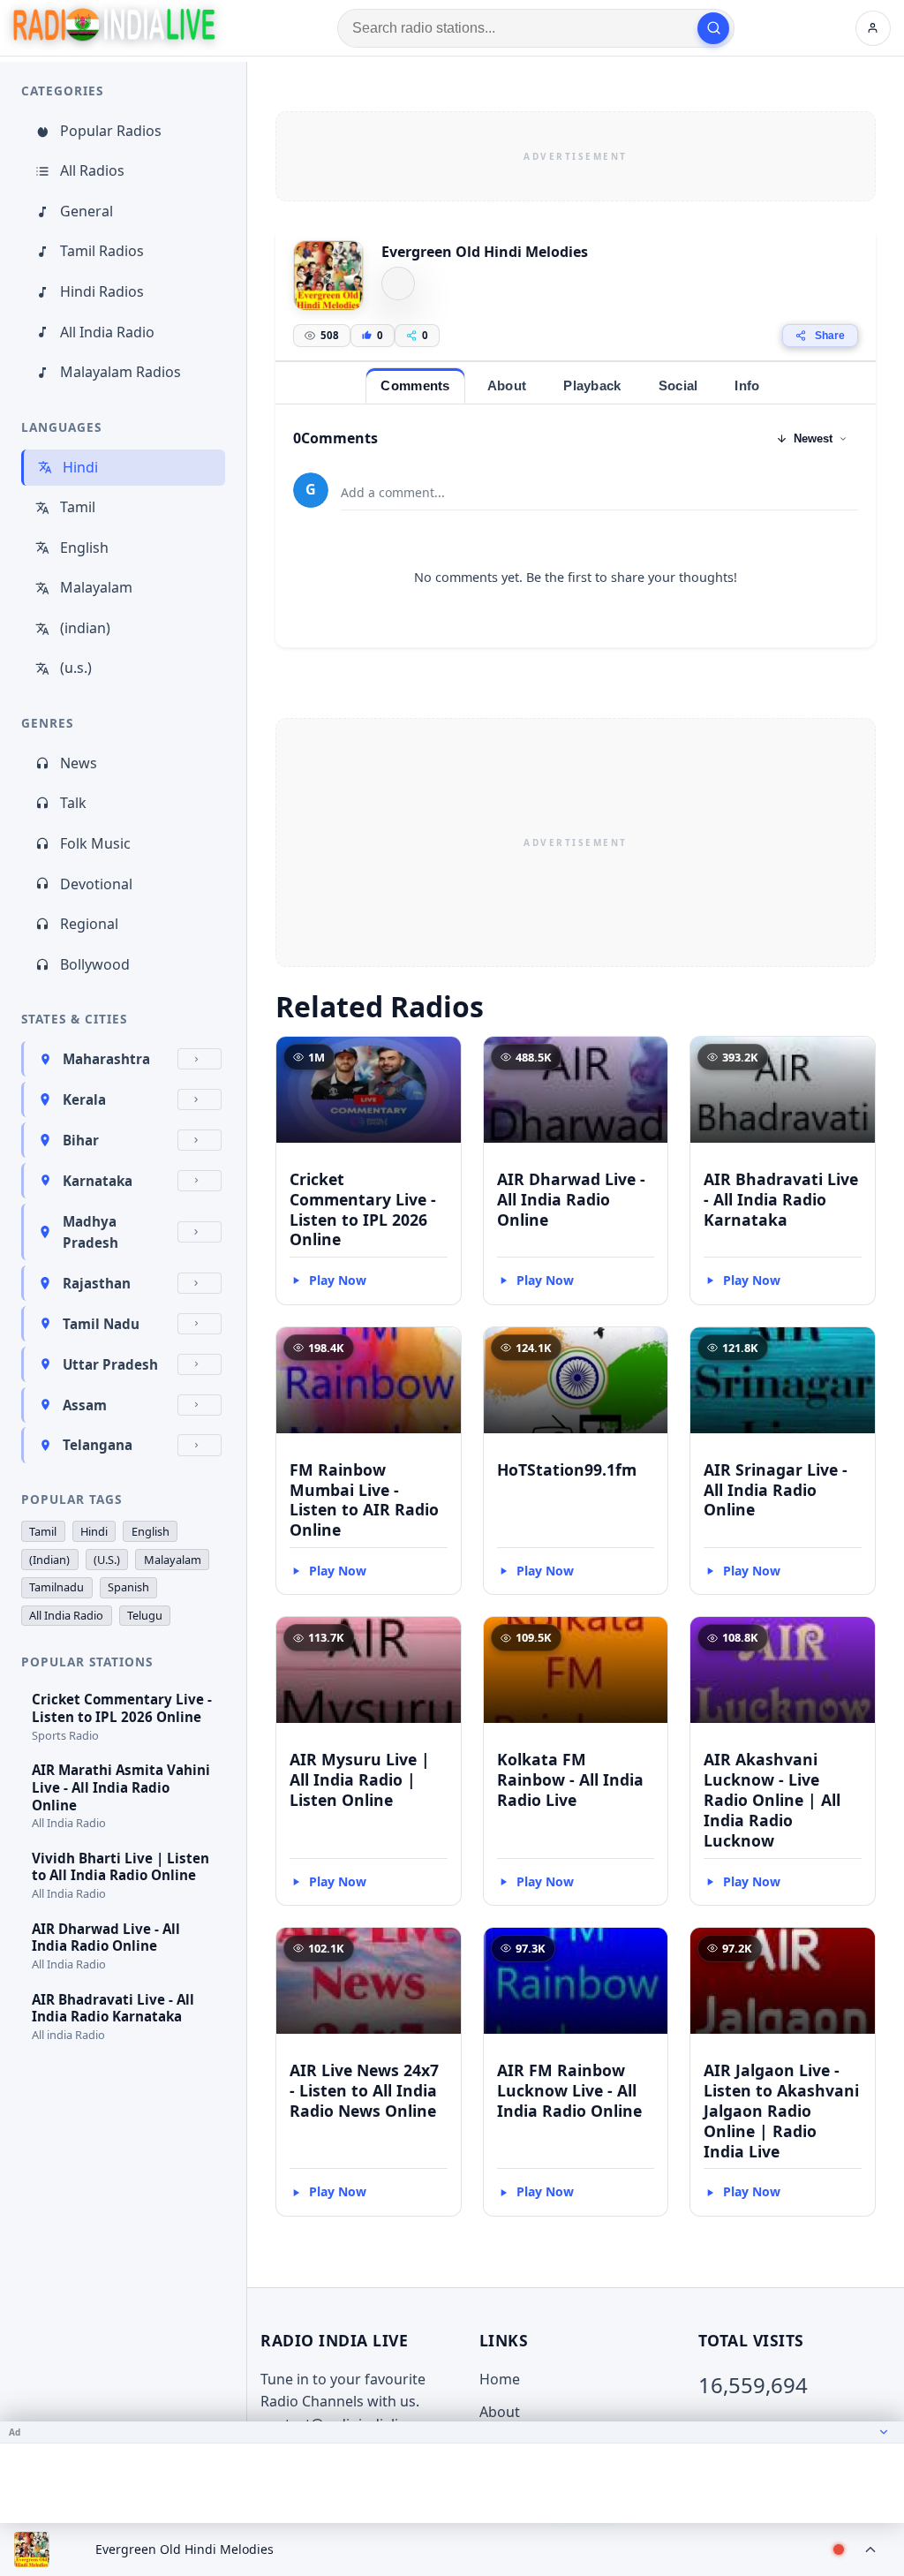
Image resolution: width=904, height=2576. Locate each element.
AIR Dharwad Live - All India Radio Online (571, 1199)
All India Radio (107, 332)
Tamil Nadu (101, 1324)
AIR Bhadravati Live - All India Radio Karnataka (781, 1199)
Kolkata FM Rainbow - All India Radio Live (570, 1779)
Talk (73, 803)
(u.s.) (76, 668)
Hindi (80, 467)
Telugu (145, 1615)
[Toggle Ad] (884, 2432)
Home (500, 2379)
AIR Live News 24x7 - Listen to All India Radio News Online (364, 2090)
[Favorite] (440, 1058)
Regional (89, 924)
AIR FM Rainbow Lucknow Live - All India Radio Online (569, 2090)
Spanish (128, 1587)
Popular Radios (111, 131)
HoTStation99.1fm (567, 1469)
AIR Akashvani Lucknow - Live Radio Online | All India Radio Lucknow (772, 1799)
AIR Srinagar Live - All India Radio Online (776, 1490)
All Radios (92, 170)
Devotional (96, 884)
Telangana (98, 1445)
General (87, 211)
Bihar (81, 1140)
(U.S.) (107, 1560)
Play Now (338, 1280)
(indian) (85, 628)
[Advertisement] (576, 156)
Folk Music (95, 843)
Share (830, 336)
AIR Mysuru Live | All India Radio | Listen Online (360, 1779)
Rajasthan (97, 1283)
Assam (85, 1405)
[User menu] (873, 28)
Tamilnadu (56, 1587)
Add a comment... (393, 492)
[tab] (415, 385)
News (79, 763)
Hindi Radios (102, 291)
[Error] (398, 283)
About (500, 2412)
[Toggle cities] (200, 1059)
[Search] (713, 28)
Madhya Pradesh (90, 1232)
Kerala (84, 1099)
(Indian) (49, 1560)
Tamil (78, 507)
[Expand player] (870, 2550)
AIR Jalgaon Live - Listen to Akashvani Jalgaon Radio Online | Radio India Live (781, 2110)
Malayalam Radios (121, 372)
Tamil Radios (102, 251)
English (84, 548)
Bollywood (95, 964)
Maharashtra (106, 1059)
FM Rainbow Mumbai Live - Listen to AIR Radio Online (364, 1500)
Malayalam (96, 587)
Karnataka (98, 1181)
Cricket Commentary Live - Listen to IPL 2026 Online (363, 1209)
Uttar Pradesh (110, 1364)
